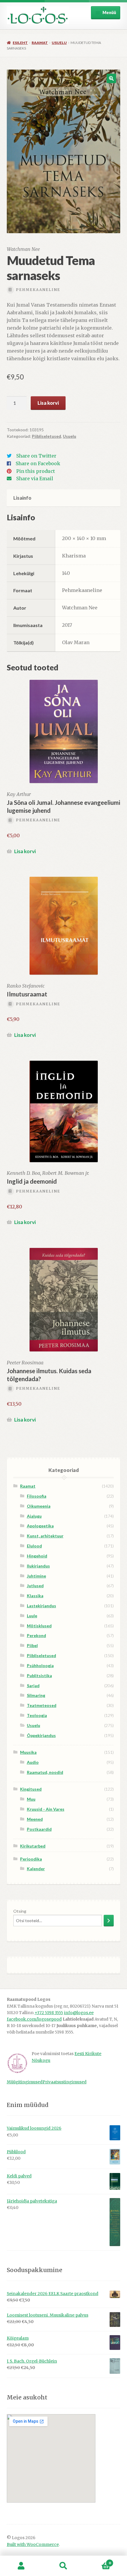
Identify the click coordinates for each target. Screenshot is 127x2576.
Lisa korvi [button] (25, 851)
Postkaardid (39, 1829)
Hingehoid (37, 1556)
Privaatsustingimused (65, 2082)
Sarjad (33, 1686)
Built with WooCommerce (33, 2545)
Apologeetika (40, 1526)
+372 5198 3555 (49, 2013)
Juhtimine (36, 1576)
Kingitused (31, 1789)
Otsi (63, 2566)
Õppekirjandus (41, 1735)
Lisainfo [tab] (22, 498)
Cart (98, 2561)
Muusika (28, 1752)
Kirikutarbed (33, 1846)
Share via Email (35, 478)
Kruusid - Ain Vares (46, 1809)
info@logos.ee (79, 2013)
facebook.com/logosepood (34, 2019)
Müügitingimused (25, 2082)
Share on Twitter (36, 456)
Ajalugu (34, 1516)
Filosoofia (37, 1496)
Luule (32, 1616)
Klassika (35, 1596)
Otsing (20, 1911)
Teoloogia (37, 1715)
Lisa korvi (48, 403)
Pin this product (36, 471)
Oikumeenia (39, 1506)
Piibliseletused (47, 436)
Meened (35, 1819)
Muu (31, 1799)
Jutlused (35, 1586)
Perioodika (31, 1859)
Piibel (32, 1645)
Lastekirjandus (41, 1606)
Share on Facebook (38, 463)
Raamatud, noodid (45, 1772)
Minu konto (21, 2566)
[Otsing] (109, 1921)
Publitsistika (39, 1676)
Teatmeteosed (42, 1705)
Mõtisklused (39, 1626)
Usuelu (59, 43)
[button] (111, 78)
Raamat (40, 43)
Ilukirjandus (38, 1566)
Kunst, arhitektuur (45, 1536)
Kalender (36, 1869)
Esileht (20, 43)
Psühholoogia (40, 1665)
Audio (33, 1762)
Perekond (36, 1635)
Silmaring (36, 1695)
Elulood (34, 1546)
